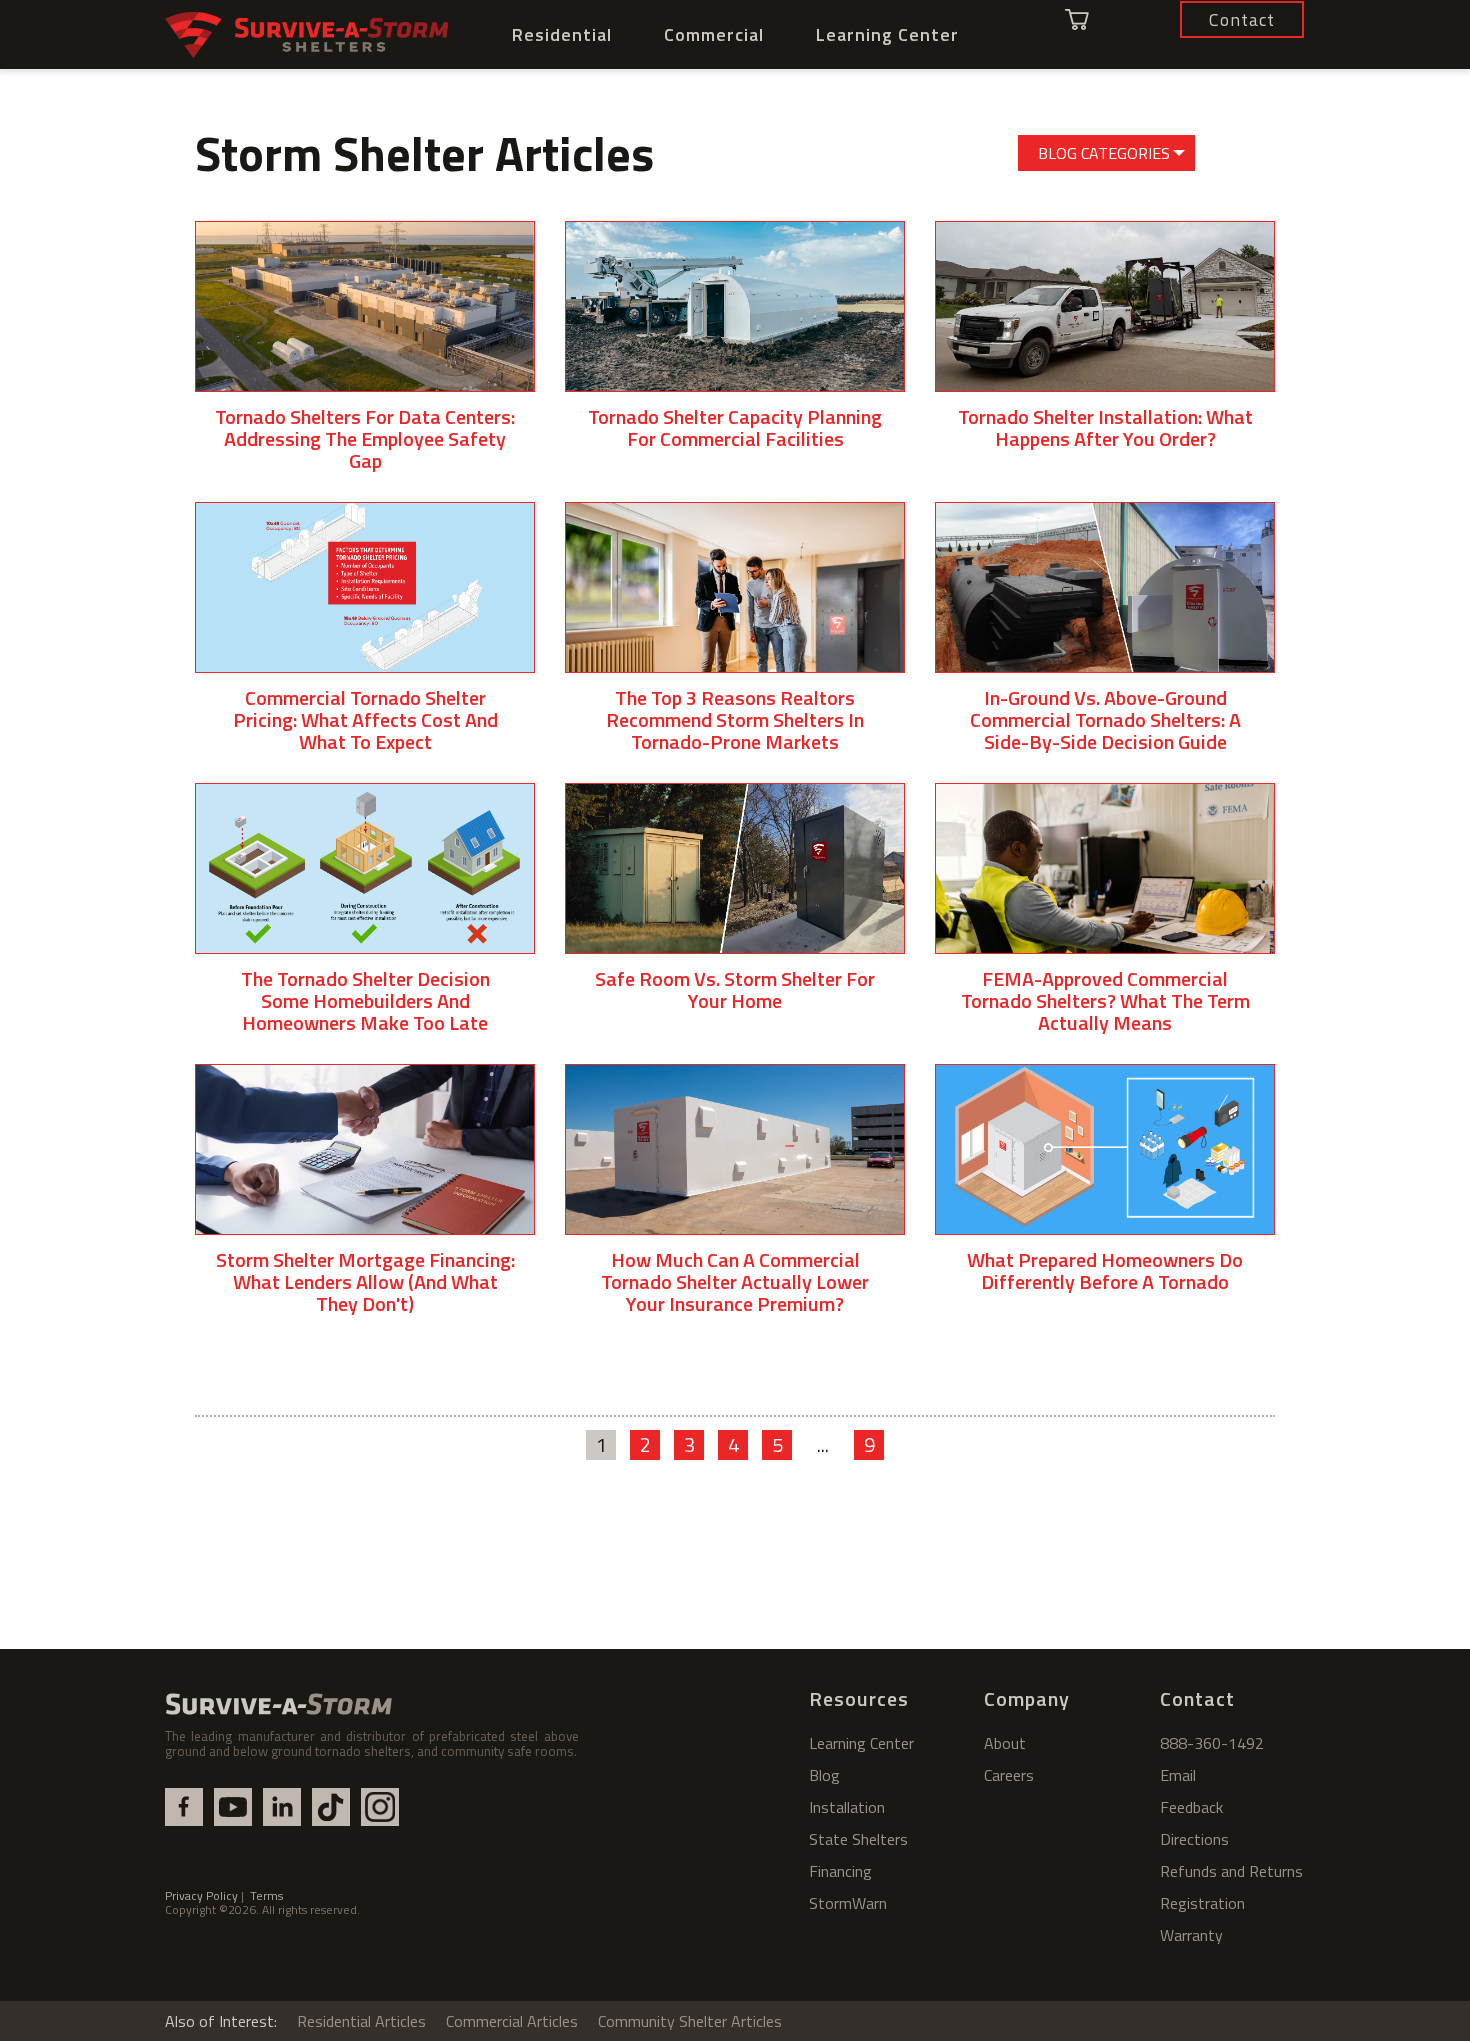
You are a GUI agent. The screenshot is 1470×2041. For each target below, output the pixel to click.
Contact (1197, 1698)
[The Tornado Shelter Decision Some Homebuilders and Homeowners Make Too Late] (365, 923)
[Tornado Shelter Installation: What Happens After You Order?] (1105, 350)
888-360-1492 (1212, 1743)
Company (1027, 1698)
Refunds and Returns (1231, 1871)
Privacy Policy (201, 1895)
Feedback (1191, 1807)
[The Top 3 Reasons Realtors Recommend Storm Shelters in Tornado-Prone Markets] (735, 642)
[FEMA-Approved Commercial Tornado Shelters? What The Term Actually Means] (1105, 923)
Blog (824, 1775)
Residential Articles (361, 2021)
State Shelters (858, 1839)
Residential (562, 34)
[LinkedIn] (282, 1807)
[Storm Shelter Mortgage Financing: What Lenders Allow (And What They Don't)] (365, 1204)
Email (1178, 1775)
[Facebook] (184, 1807)
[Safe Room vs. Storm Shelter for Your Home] (735, 912)
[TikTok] (331, 1807)
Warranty (1191, 1935)
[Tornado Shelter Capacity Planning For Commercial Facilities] (735, 350)
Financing (840, 1871)
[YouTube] (233, 1807)
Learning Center (887, 34)
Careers (1009, 1775)
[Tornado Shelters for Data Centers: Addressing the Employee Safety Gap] (365, 361)
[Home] (307, 35)
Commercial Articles (512, 2021)
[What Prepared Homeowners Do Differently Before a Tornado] (1105, 1193)
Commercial (714, 34)
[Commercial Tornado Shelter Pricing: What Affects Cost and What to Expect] (365, 642)
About (1005, 1743)
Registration (1202, 1903)
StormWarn (848, 1903)
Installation (847, 1807)
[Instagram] (380, 1807)
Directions (1194, 1839)
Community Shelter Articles (690, 2021)
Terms (266, 1895)
